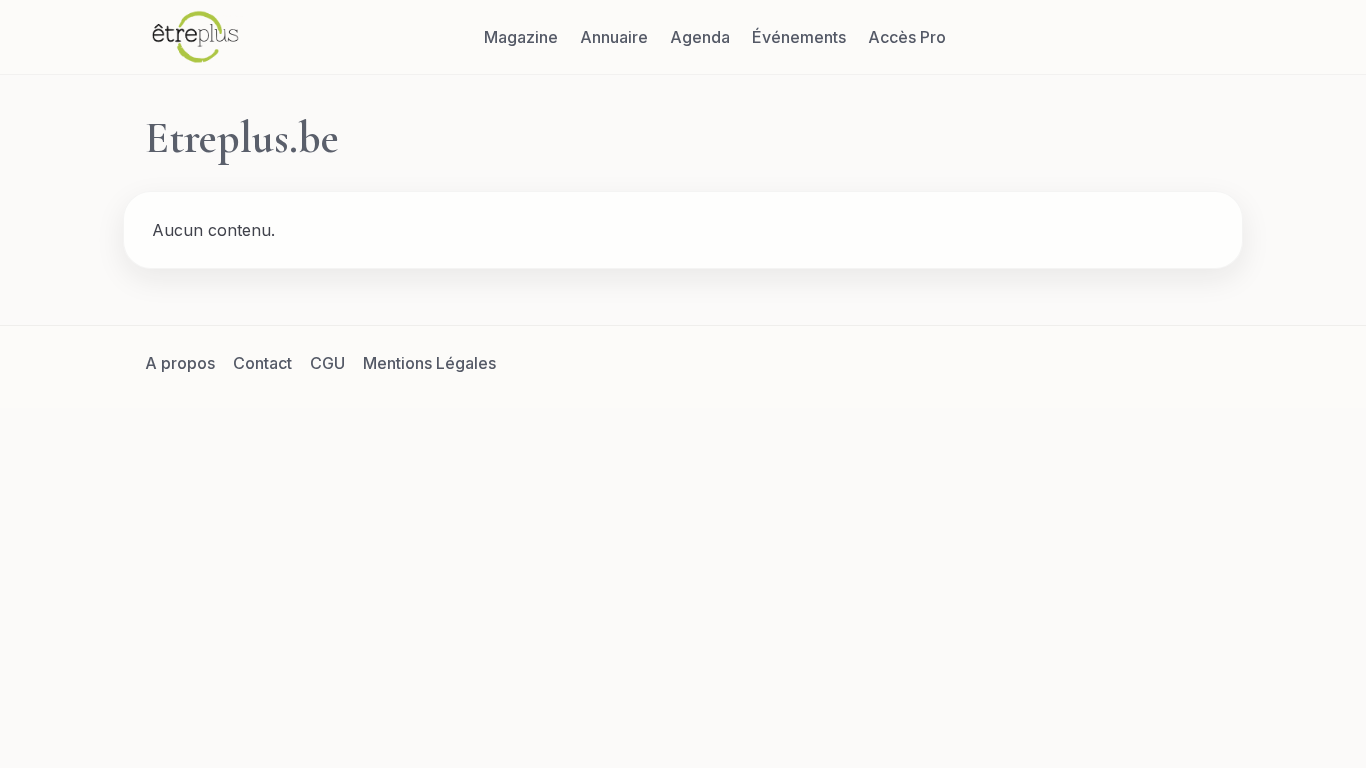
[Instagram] (1154, 363)
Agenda (700, 37)
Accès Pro (907, 37)
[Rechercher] (1202, 37)
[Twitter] (1106, 363)
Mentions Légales (429, 363)
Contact (262, 363)
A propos (180, 363)
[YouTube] (1202, 363)
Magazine (521, 37)
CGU (327, 363)
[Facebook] (1058, 363)
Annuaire (614, 37)
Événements (799, 37)
